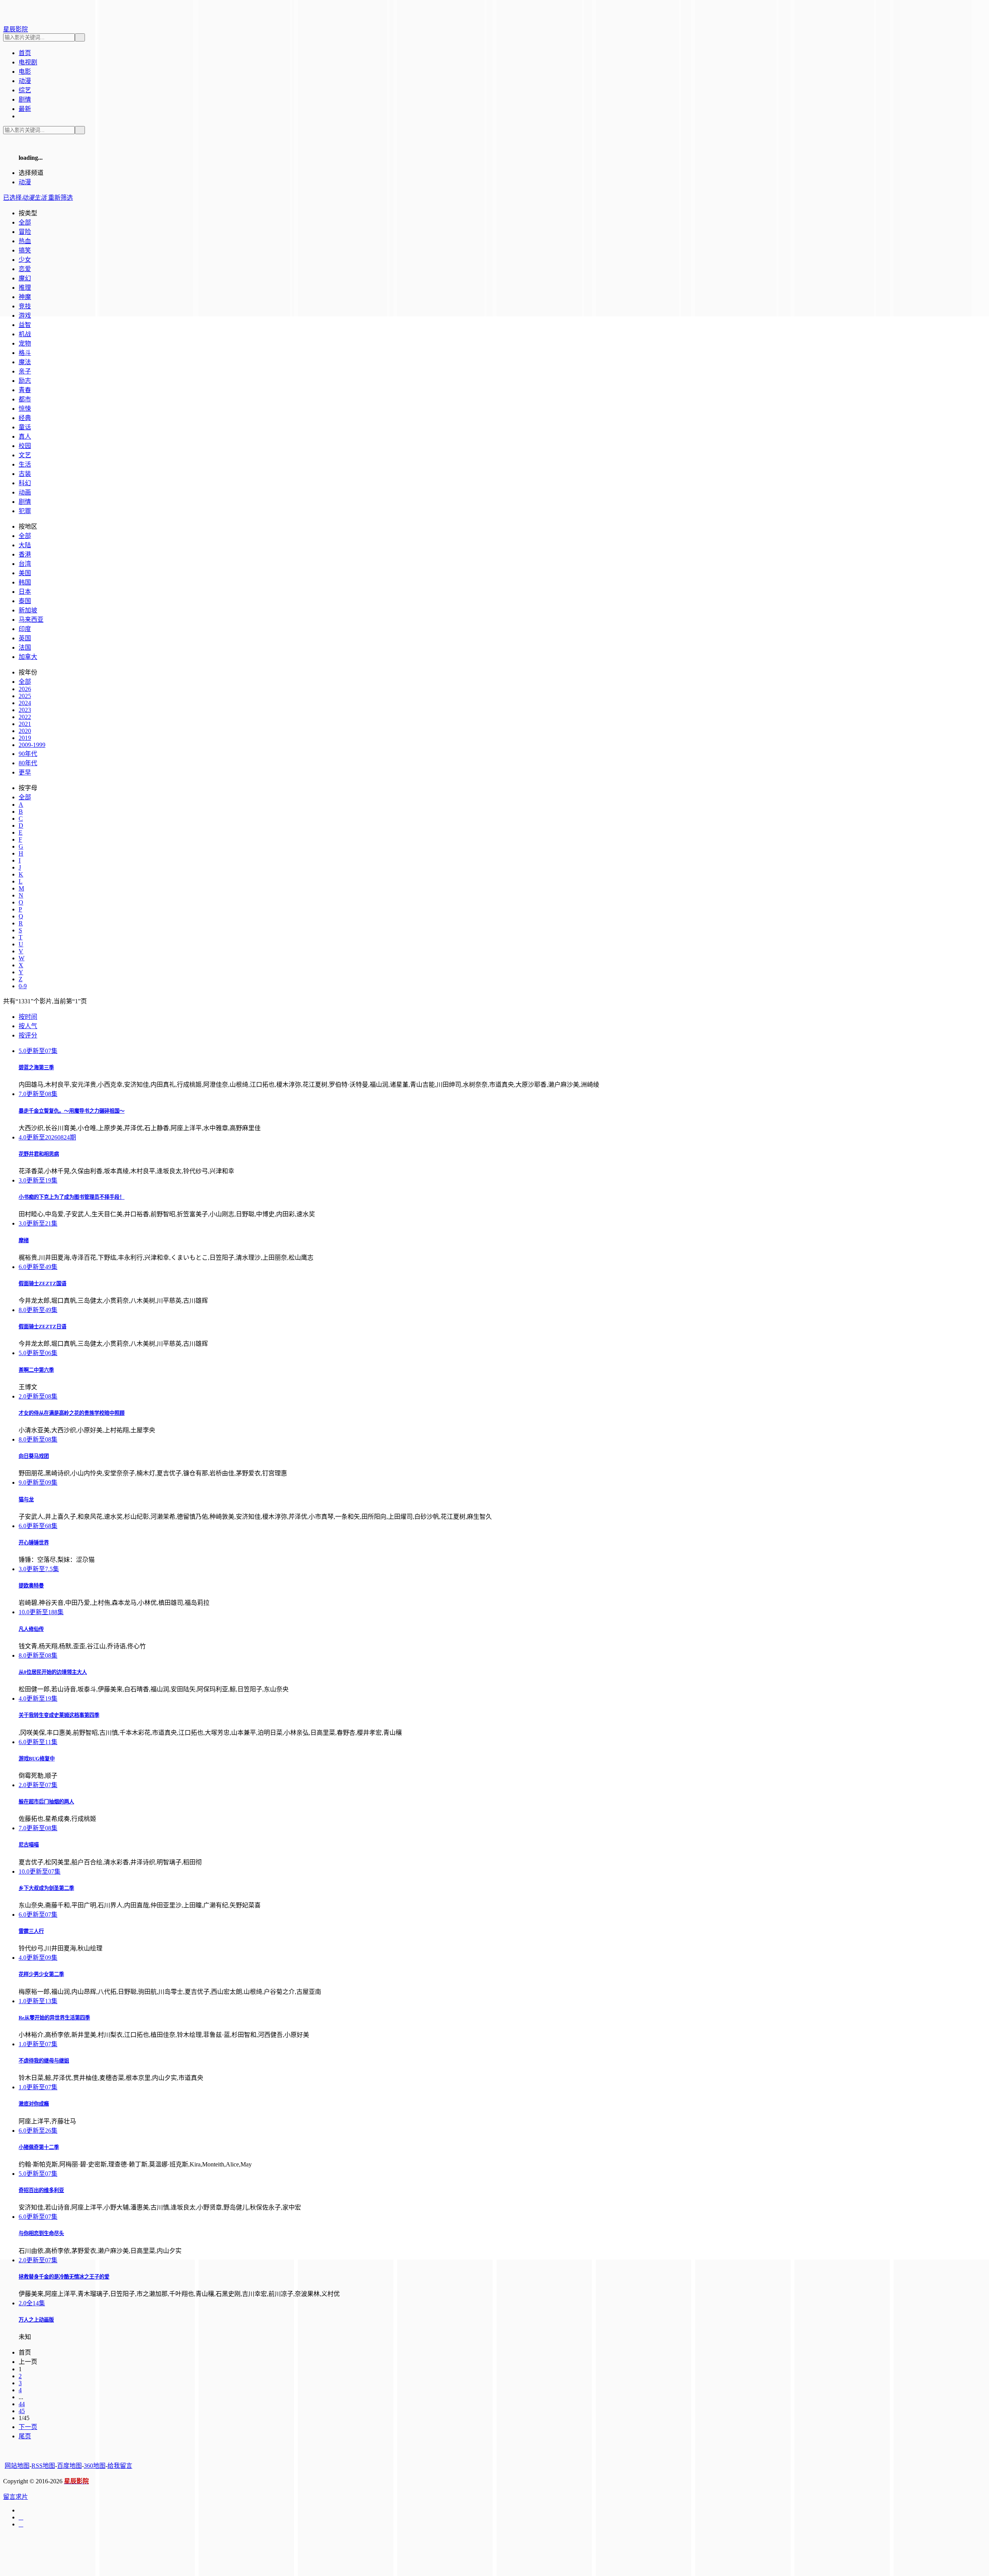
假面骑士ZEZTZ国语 (42, 1284)
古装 (25, 474)
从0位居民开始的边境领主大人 (53, 1672)
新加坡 (28, 610)
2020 (25, 731)
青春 (25, 390)
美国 (25, 573)
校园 (25, 446)
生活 (25, 464)
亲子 (25, 371)
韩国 (25, 582)
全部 (25, 536)
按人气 (28, 1026)
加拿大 (28, 657)
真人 (25, 437)
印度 (25, 629)
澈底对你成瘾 (34, 2104)
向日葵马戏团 (34, 1456)
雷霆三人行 (31, 1931)
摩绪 (24, 1240)
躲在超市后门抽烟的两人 (46, 1802)
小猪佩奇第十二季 (39, 2147)
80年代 (28, 763)
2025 (25, 696)
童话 (25, 427)
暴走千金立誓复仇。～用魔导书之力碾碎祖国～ (72, 1111)
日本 (25, 592)
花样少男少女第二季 (41, 1974)
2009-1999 (32, 745)
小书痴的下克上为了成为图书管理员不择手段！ (72, 1197)
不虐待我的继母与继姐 (44, 2061)
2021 (25, 724)
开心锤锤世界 (34, 1543)
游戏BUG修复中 (37, 1759)
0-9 (23, 986)
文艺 (25, 455)
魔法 (25, 362)
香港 (25, 554)
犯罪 (25, 511)
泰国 (25, 601)
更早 (25, 772)
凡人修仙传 (31, 1629)
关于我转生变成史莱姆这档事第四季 (59, 1715)
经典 (25, 418)
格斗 (25, 353)
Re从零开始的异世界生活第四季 (54, 2018)
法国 (25, 647)
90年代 (28, 754)
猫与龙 (26, 1500)
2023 (25, 710)
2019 (25, 738)
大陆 (25, 545)
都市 (25, 399)
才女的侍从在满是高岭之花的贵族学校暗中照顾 (72, 1413)
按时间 (28, 1017)
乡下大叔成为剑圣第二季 (46, 1888)
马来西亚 (31, 620)
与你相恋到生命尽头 (41, 2233)
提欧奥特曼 (31, 1586)
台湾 (25, 564)
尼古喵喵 (29, 1845)
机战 (25, 334)
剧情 (25, 502)
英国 (25, 638)
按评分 (28, 1035)
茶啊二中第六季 (36, 1370)
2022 (25, 717)
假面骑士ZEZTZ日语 (42, 1327)
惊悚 (25, 409)
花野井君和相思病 (39, 1154)
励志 (25, 381)
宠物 (25, 343)
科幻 (25, 483)
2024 (25, 703)
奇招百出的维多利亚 (41, 2190)
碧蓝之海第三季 (36, 1068)
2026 (25, 689)
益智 (25, 325)
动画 (25, 492)
